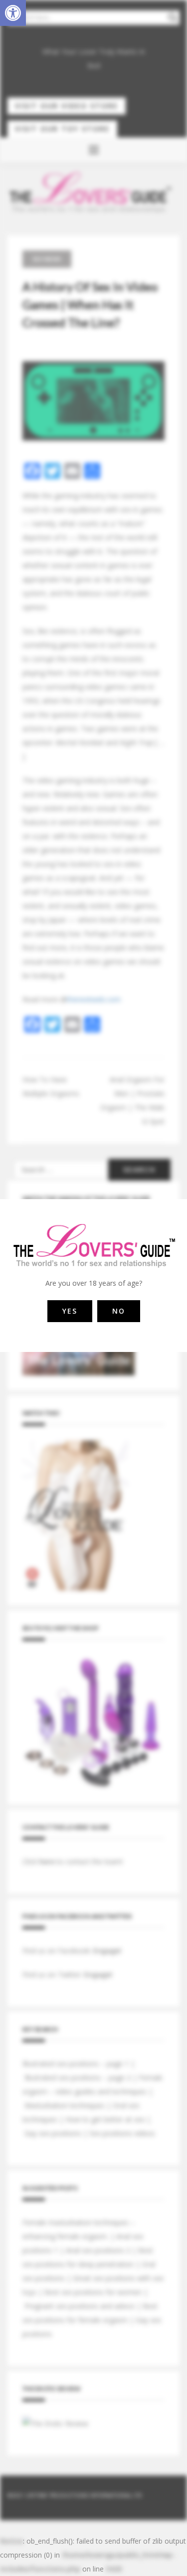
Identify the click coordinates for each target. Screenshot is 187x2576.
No (119, 1311)
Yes (70, 1311)
